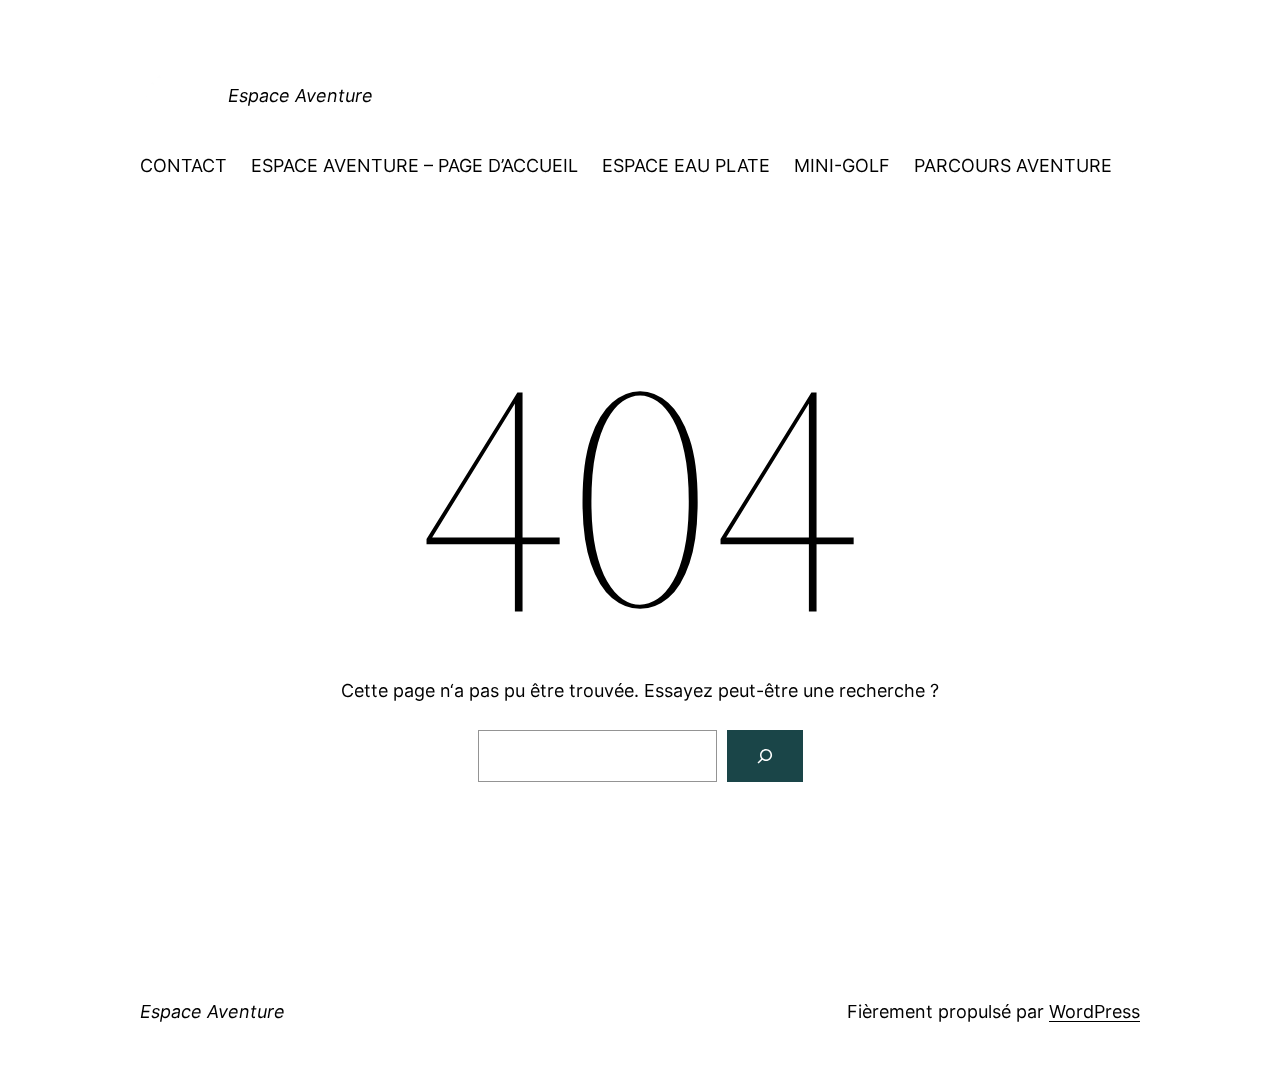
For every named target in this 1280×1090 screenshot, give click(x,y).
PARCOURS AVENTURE (1013, 165)
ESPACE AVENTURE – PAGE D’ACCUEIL (414, 165)
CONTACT (183, 165)
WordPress (1094, 1011)
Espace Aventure (300, 95)
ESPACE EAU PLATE (686, 165)
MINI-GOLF (842, 165)
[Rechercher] (765, 756)
